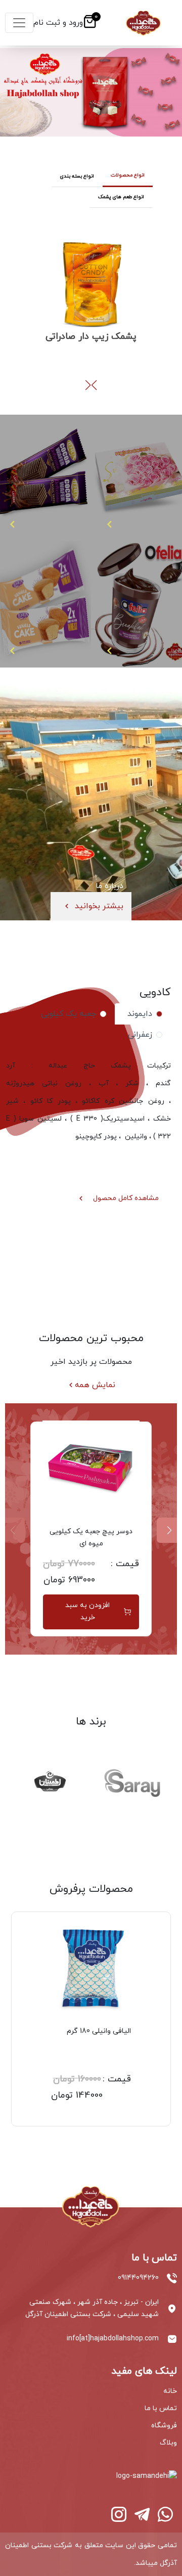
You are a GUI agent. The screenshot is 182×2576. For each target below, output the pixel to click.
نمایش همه (95, 1385)
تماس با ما (161, 2408)
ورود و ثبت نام (58, 23)
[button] (88, 385)
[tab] (143, 1014)
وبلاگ (168, 2443)
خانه (170, 2391)
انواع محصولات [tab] (128, 175)
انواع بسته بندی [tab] (77, 176)
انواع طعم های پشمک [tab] (121, 197)
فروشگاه (164, 2426)
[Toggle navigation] (19, 23)
